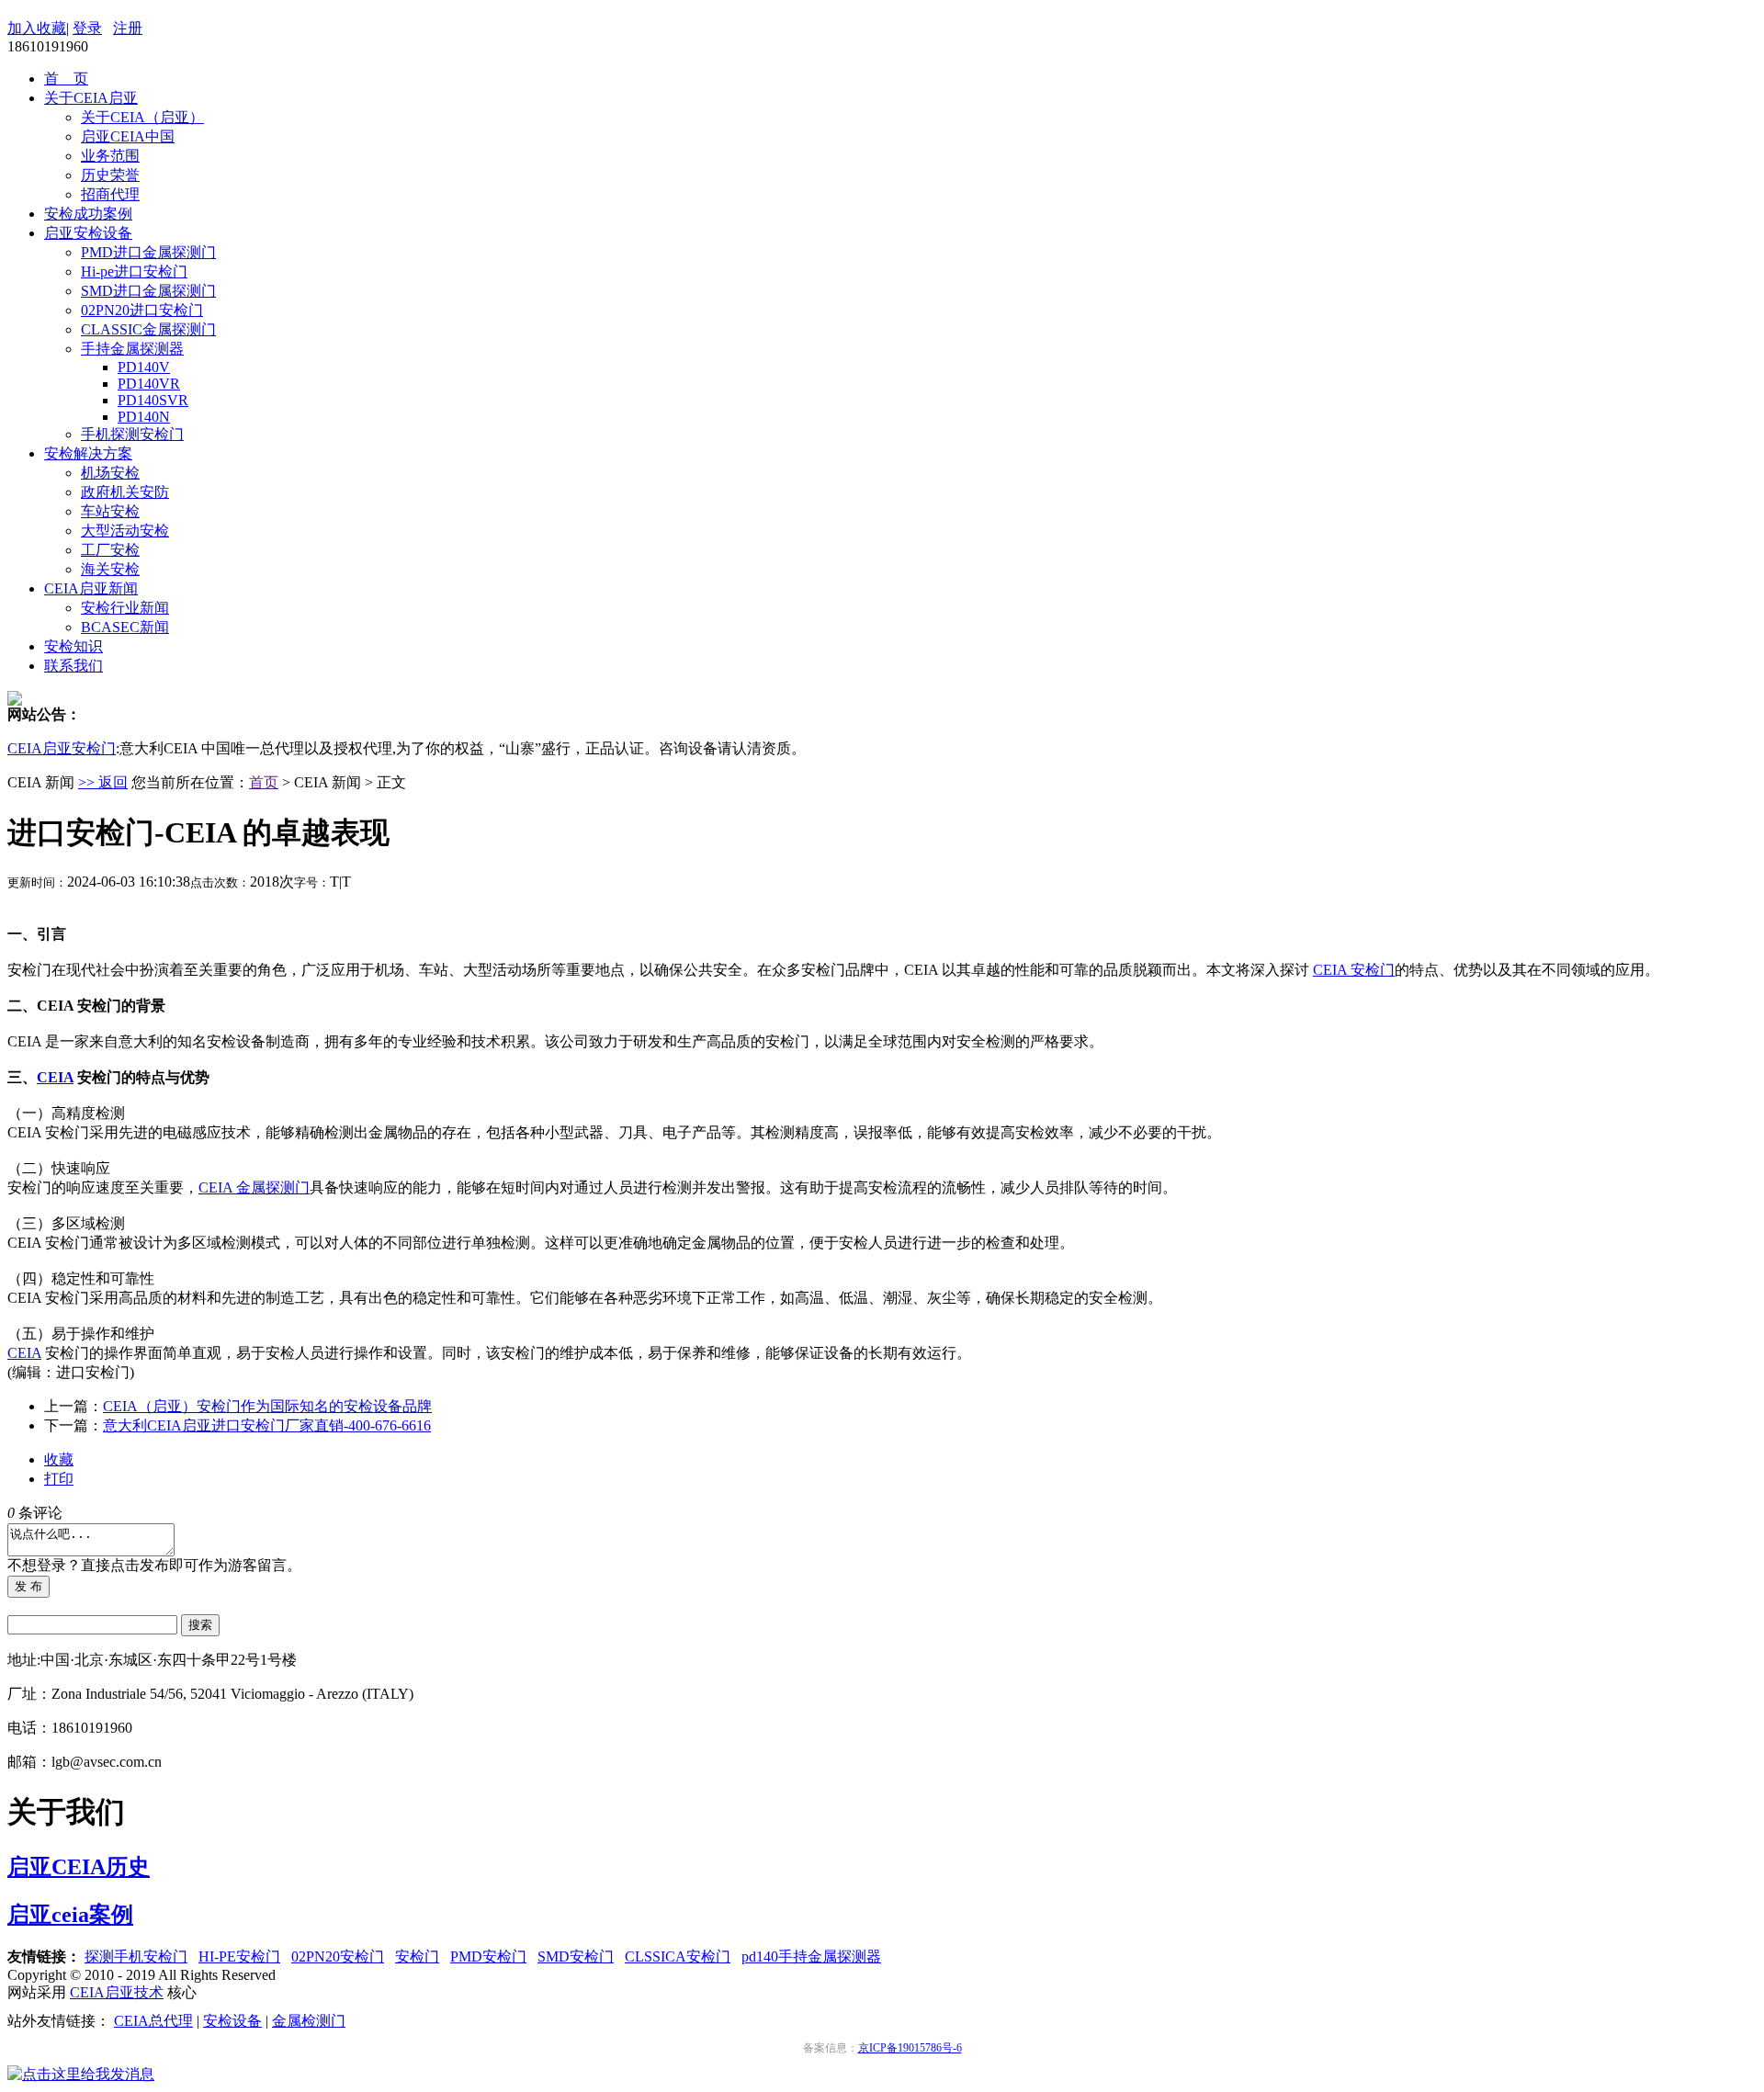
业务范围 (110, 156)
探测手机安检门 (136, 1956)
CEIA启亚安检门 (62, 748)
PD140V (144, 367)
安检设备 (232, 2021)
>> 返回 (103, 782)
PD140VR (149, 384)
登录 (87, 28)
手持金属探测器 (132, 349)
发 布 (28, 1586)
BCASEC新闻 (125, 627)
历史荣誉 (110, 175)
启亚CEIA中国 (128, 136)
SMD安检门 (576, 1956)
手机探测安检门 (132, 434)
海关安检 (110, 569)
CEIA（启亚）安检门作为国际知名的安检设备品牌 (267, 1406)
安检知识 (73, 646)
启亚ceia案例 (70, 1915)
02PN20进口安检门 (142, 310)
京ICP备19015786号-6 (910, 2048)
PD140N (144, 417)
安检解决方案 (88, 453)
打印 (59, 1479)
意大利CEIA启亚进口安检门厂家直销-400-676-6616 (267, 1425)
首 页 (66, 79)
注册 (128, 28)
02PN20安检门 (338, 1956)
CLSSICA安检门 (678, 1956)
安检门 (417, 1956)
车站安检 (110, 511)
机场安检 (110, 473)
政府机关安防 (125, 492)
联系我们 (73, 666)
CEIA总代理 (153, 2021)
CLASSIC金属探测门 (148, 329)
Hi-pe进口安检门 (134, 271)
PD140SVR (153, 400)
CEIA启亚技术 (117, 1992)
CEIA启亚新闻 (91, 588)
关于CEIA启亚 (91, 98)
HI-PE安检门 (239, 1956)
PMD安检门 (488, 1956)
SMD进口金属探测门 (148, 291)
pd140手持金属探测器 (811, 1956)
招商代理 (110, 194)
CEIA (55, 1077)
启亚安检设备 (88, 233)
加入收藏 (37, 28)
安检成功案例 (88, 214)
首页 (264, 782)
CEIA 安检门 (1354, 970)
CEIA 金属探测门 (254, 1187)
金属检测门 (309, 2021)
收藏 (59, 1459)
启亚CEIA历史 (79, 1867)
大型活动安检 (125, 531)
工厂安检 (110, 550)
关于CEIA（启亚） (142, 117)
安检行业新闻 (125, 608)
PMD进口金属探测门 (148, 252)
